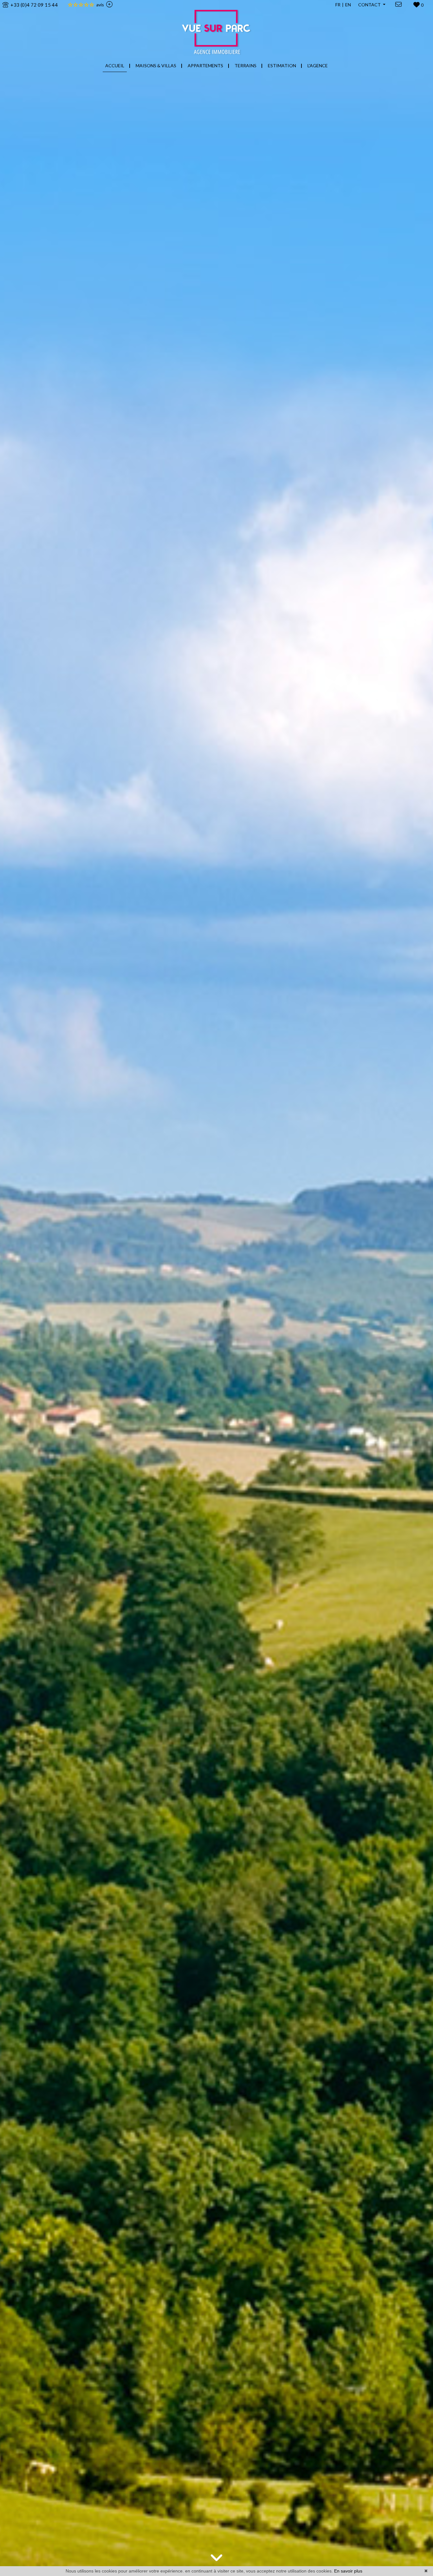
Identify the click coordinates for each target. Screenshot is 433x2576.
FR (338, 5)
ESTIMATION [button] (282, 66)
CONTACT (370, 5)
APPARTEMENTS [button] (205, 66)
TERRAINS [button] (246, 66)
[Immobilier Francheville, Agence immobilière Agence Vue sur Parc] (217, 28)
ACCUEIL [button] (115, 66)
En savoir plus (348, 2571)
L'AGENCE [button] (318, 66)
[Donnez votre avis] (108, 5)
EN (348, 5)
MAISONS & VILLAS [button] (156, 66)
